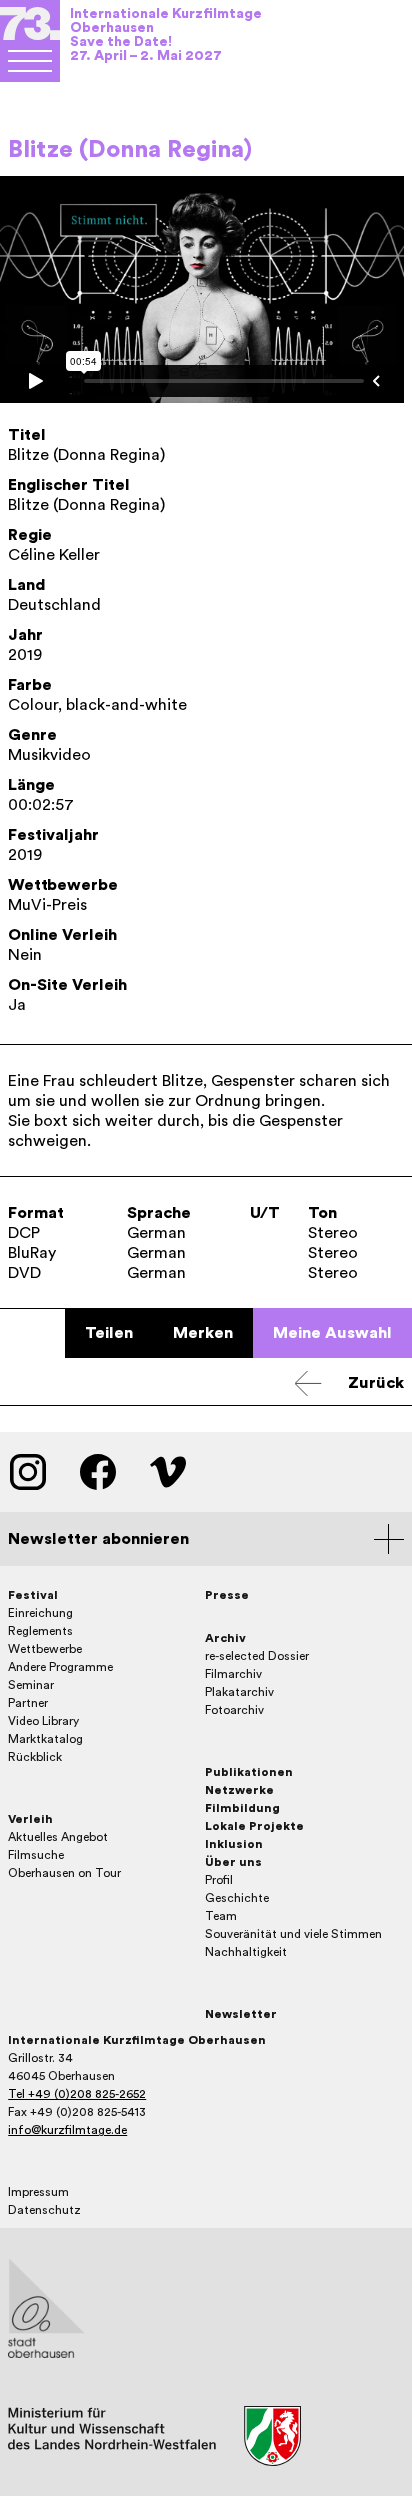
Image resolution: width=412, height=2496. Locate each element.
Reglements (40, 1631)
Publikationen (249, 1772)
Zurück (375, 1383)
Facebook (98, 1472)
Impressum (38, 2192)
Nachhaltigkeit (246, 1952)
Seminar (31, 1685)
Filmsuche (36, 1855)
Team (221, 1916)
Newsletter (241, 2014)
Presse (227, 1595)
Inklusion (234, 1844)
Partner (28, 1703)
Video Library (43, 1721)
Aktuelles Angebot (58, 1837)
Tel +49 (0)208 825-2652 (77, 2094)
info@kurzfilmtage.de (67, 2130)
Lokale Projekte (254, 1826)
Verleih (30, 1819)
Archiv (225, 1638)
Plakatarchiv (239, 1692)
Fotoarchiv (234, 1710)
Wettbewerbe (45, 1649)
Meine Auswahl (332, 1333)
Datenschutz (44, 2210)
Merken (203, 1333)
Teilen (109, 1333)
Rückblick (35, 1757)
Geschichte (237, 1898)
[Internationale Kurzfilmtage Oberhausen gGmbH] (30, 61)
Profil (219, 1880)
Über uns (233, 1862)
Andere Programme (60, 1667)
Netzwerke (239, 1790)
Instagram (28, 1472)
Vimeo (168, 1472)
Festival (33, 1595)
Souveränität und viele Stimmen (293, 1934)
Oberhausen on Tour (64, 1873)
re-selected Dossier (257, 1656)
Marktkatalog (45, 1739)
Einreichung (40, 1613)
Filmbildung (242, 1808)
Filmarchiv (233, 1674)
